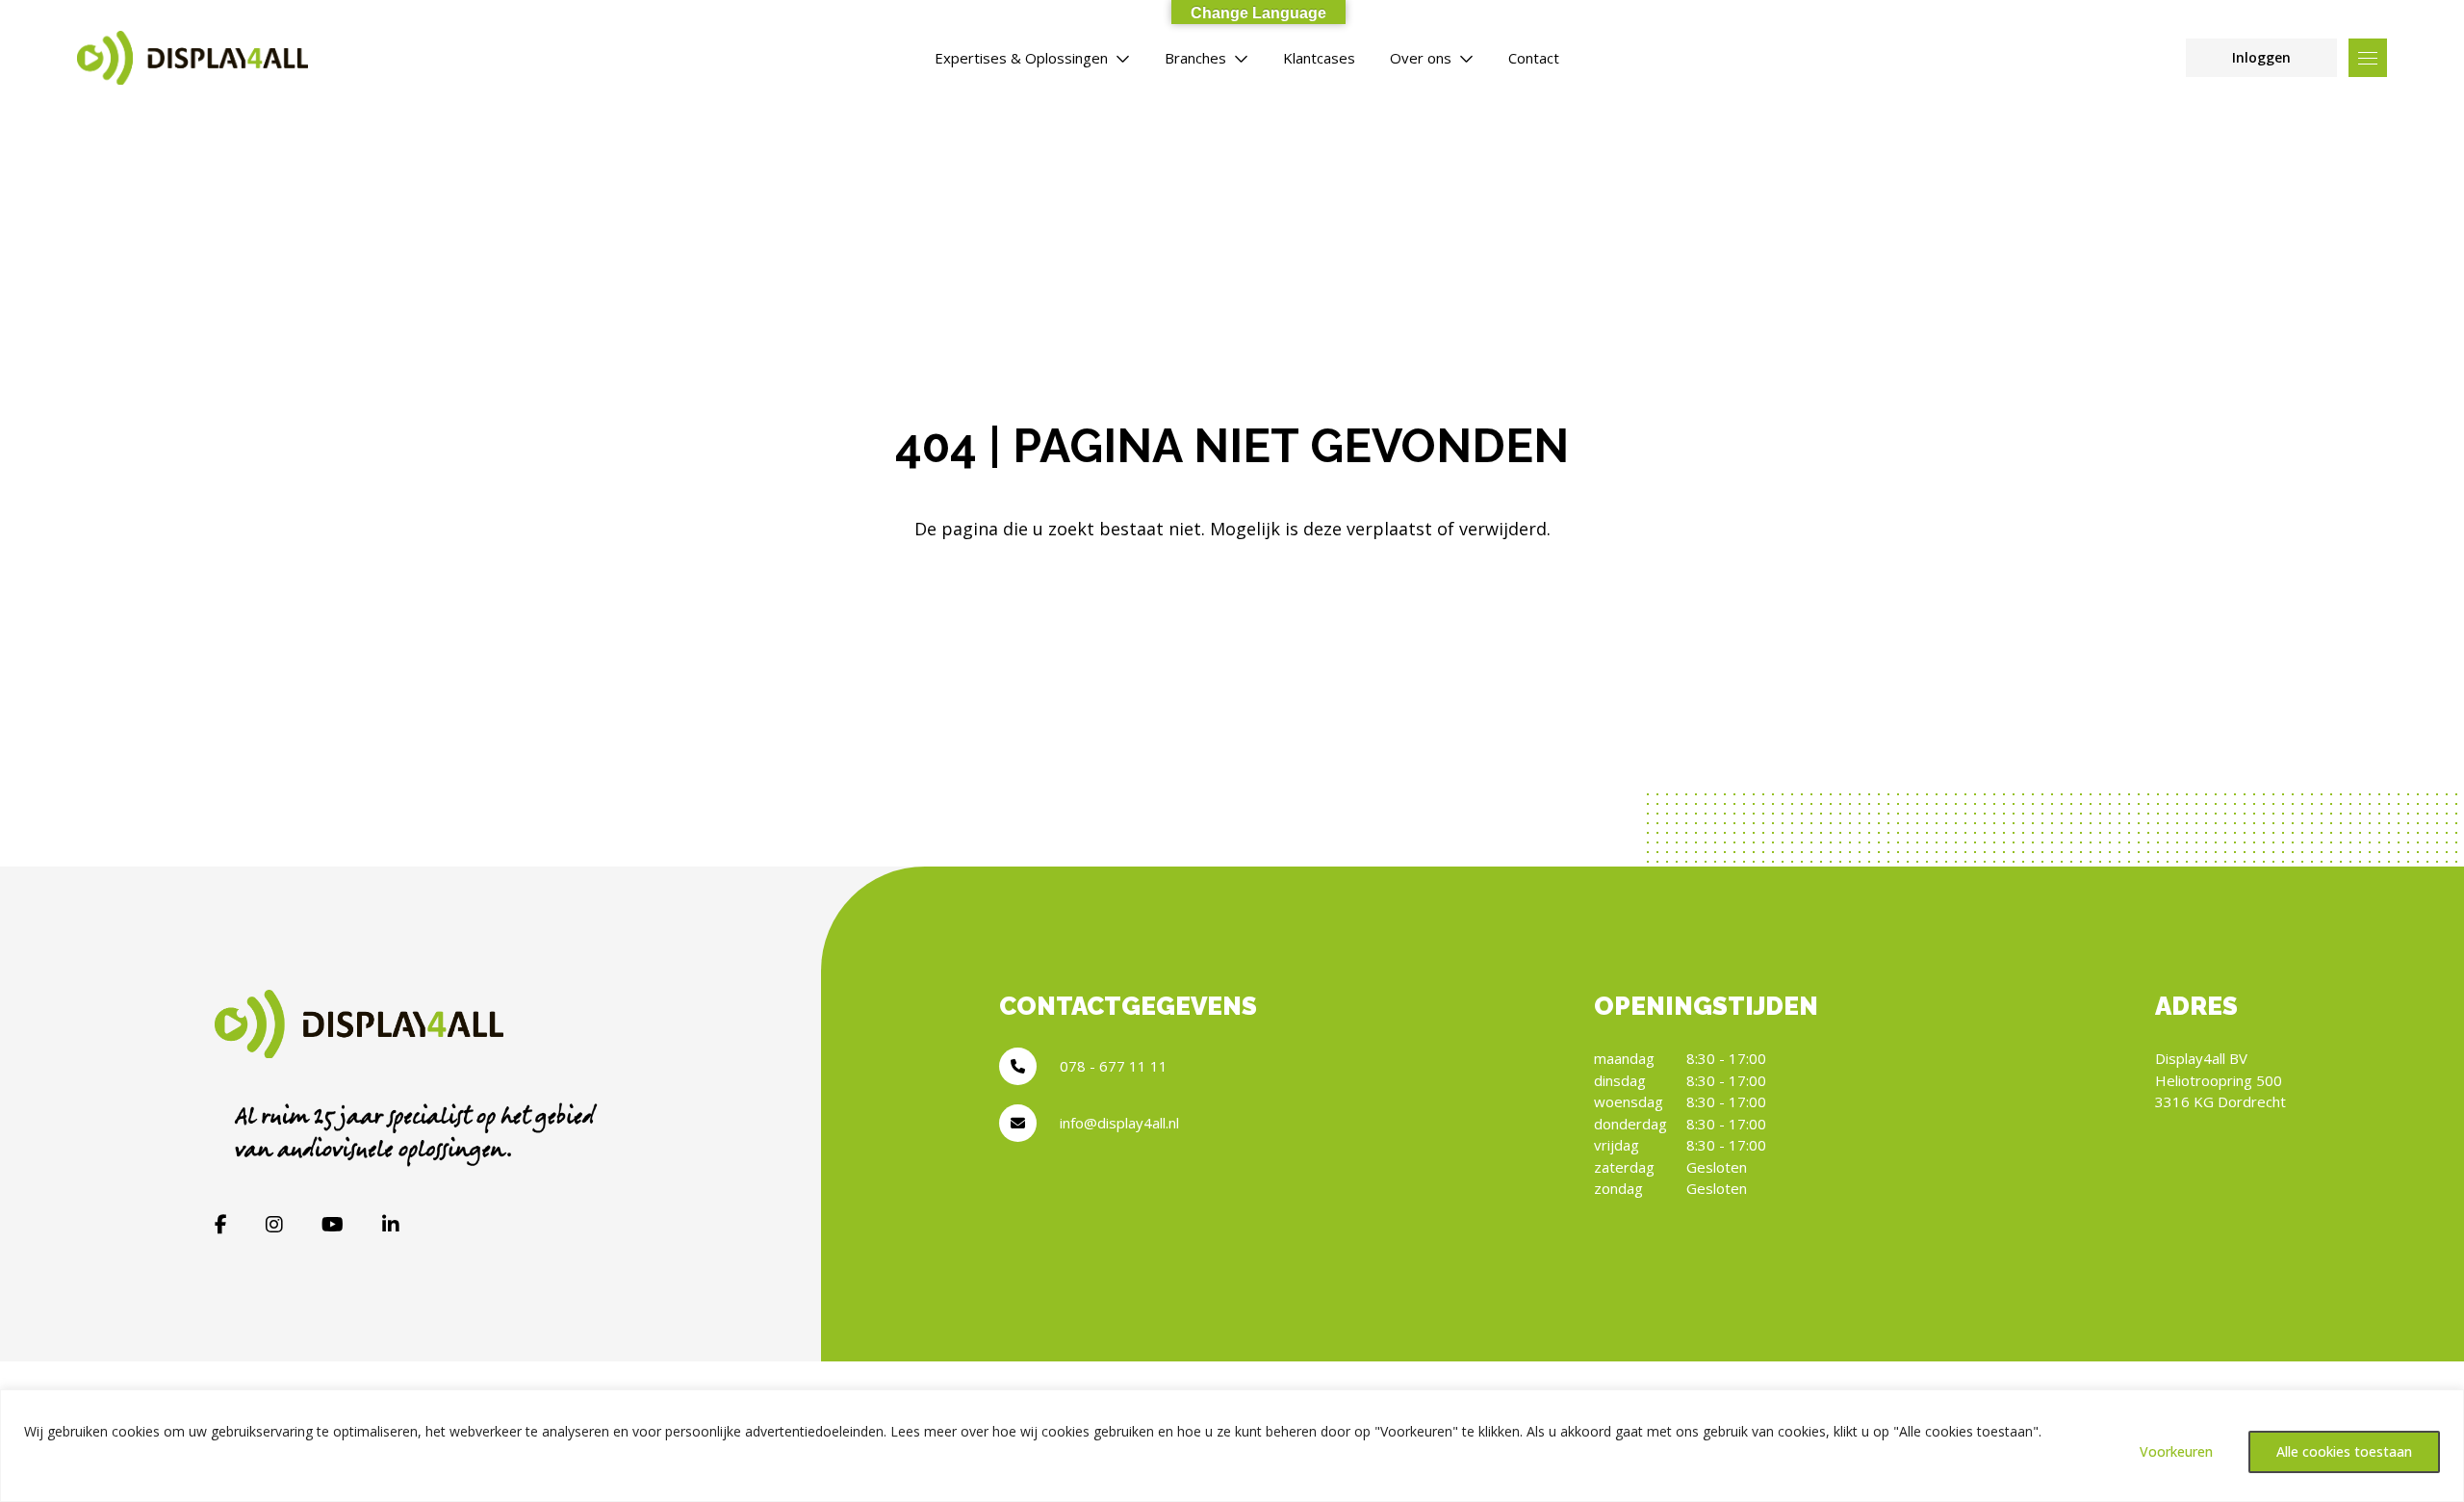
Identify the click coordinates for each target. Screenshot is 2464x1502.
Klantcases (1319, 58)
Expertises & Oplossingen (1021, 58)
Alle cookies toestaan (2344, 1451)
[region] (1232, 1446)
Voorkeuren (2176, 1451)
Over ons (1421, 58)
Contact (1534, 58)
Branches (1195, 58)
